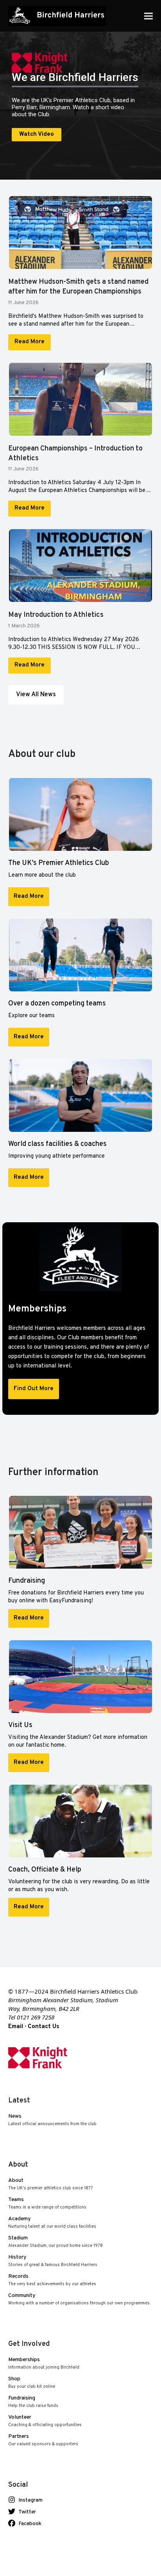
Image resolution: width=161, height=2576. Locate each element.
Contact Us (44, 2027)
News (52, 2120)
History (53, 2261)
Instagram (33, 2500)
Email (16, 2027)
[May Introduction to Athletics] (81, 570)
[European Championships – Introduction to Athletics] (81, 403)
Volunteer (45, 2421)
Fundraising (33, 2402)
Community (79, 2299)
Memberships (44, 2364)
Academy (52, 2223)
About (51, 2184)
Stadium (55, 2242)
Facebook (32, 2524)
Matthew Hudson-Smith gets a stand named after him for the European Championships (78, 287)
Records (52, 2280)
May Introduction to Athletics (56, 615)
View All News (36, 695)
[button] (148, 16)
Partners (43, 2440)
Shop (32, 2383)
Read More (30, 342)
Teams (47, 2204)
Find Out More (34, 1389)
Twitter (30, 2512)
